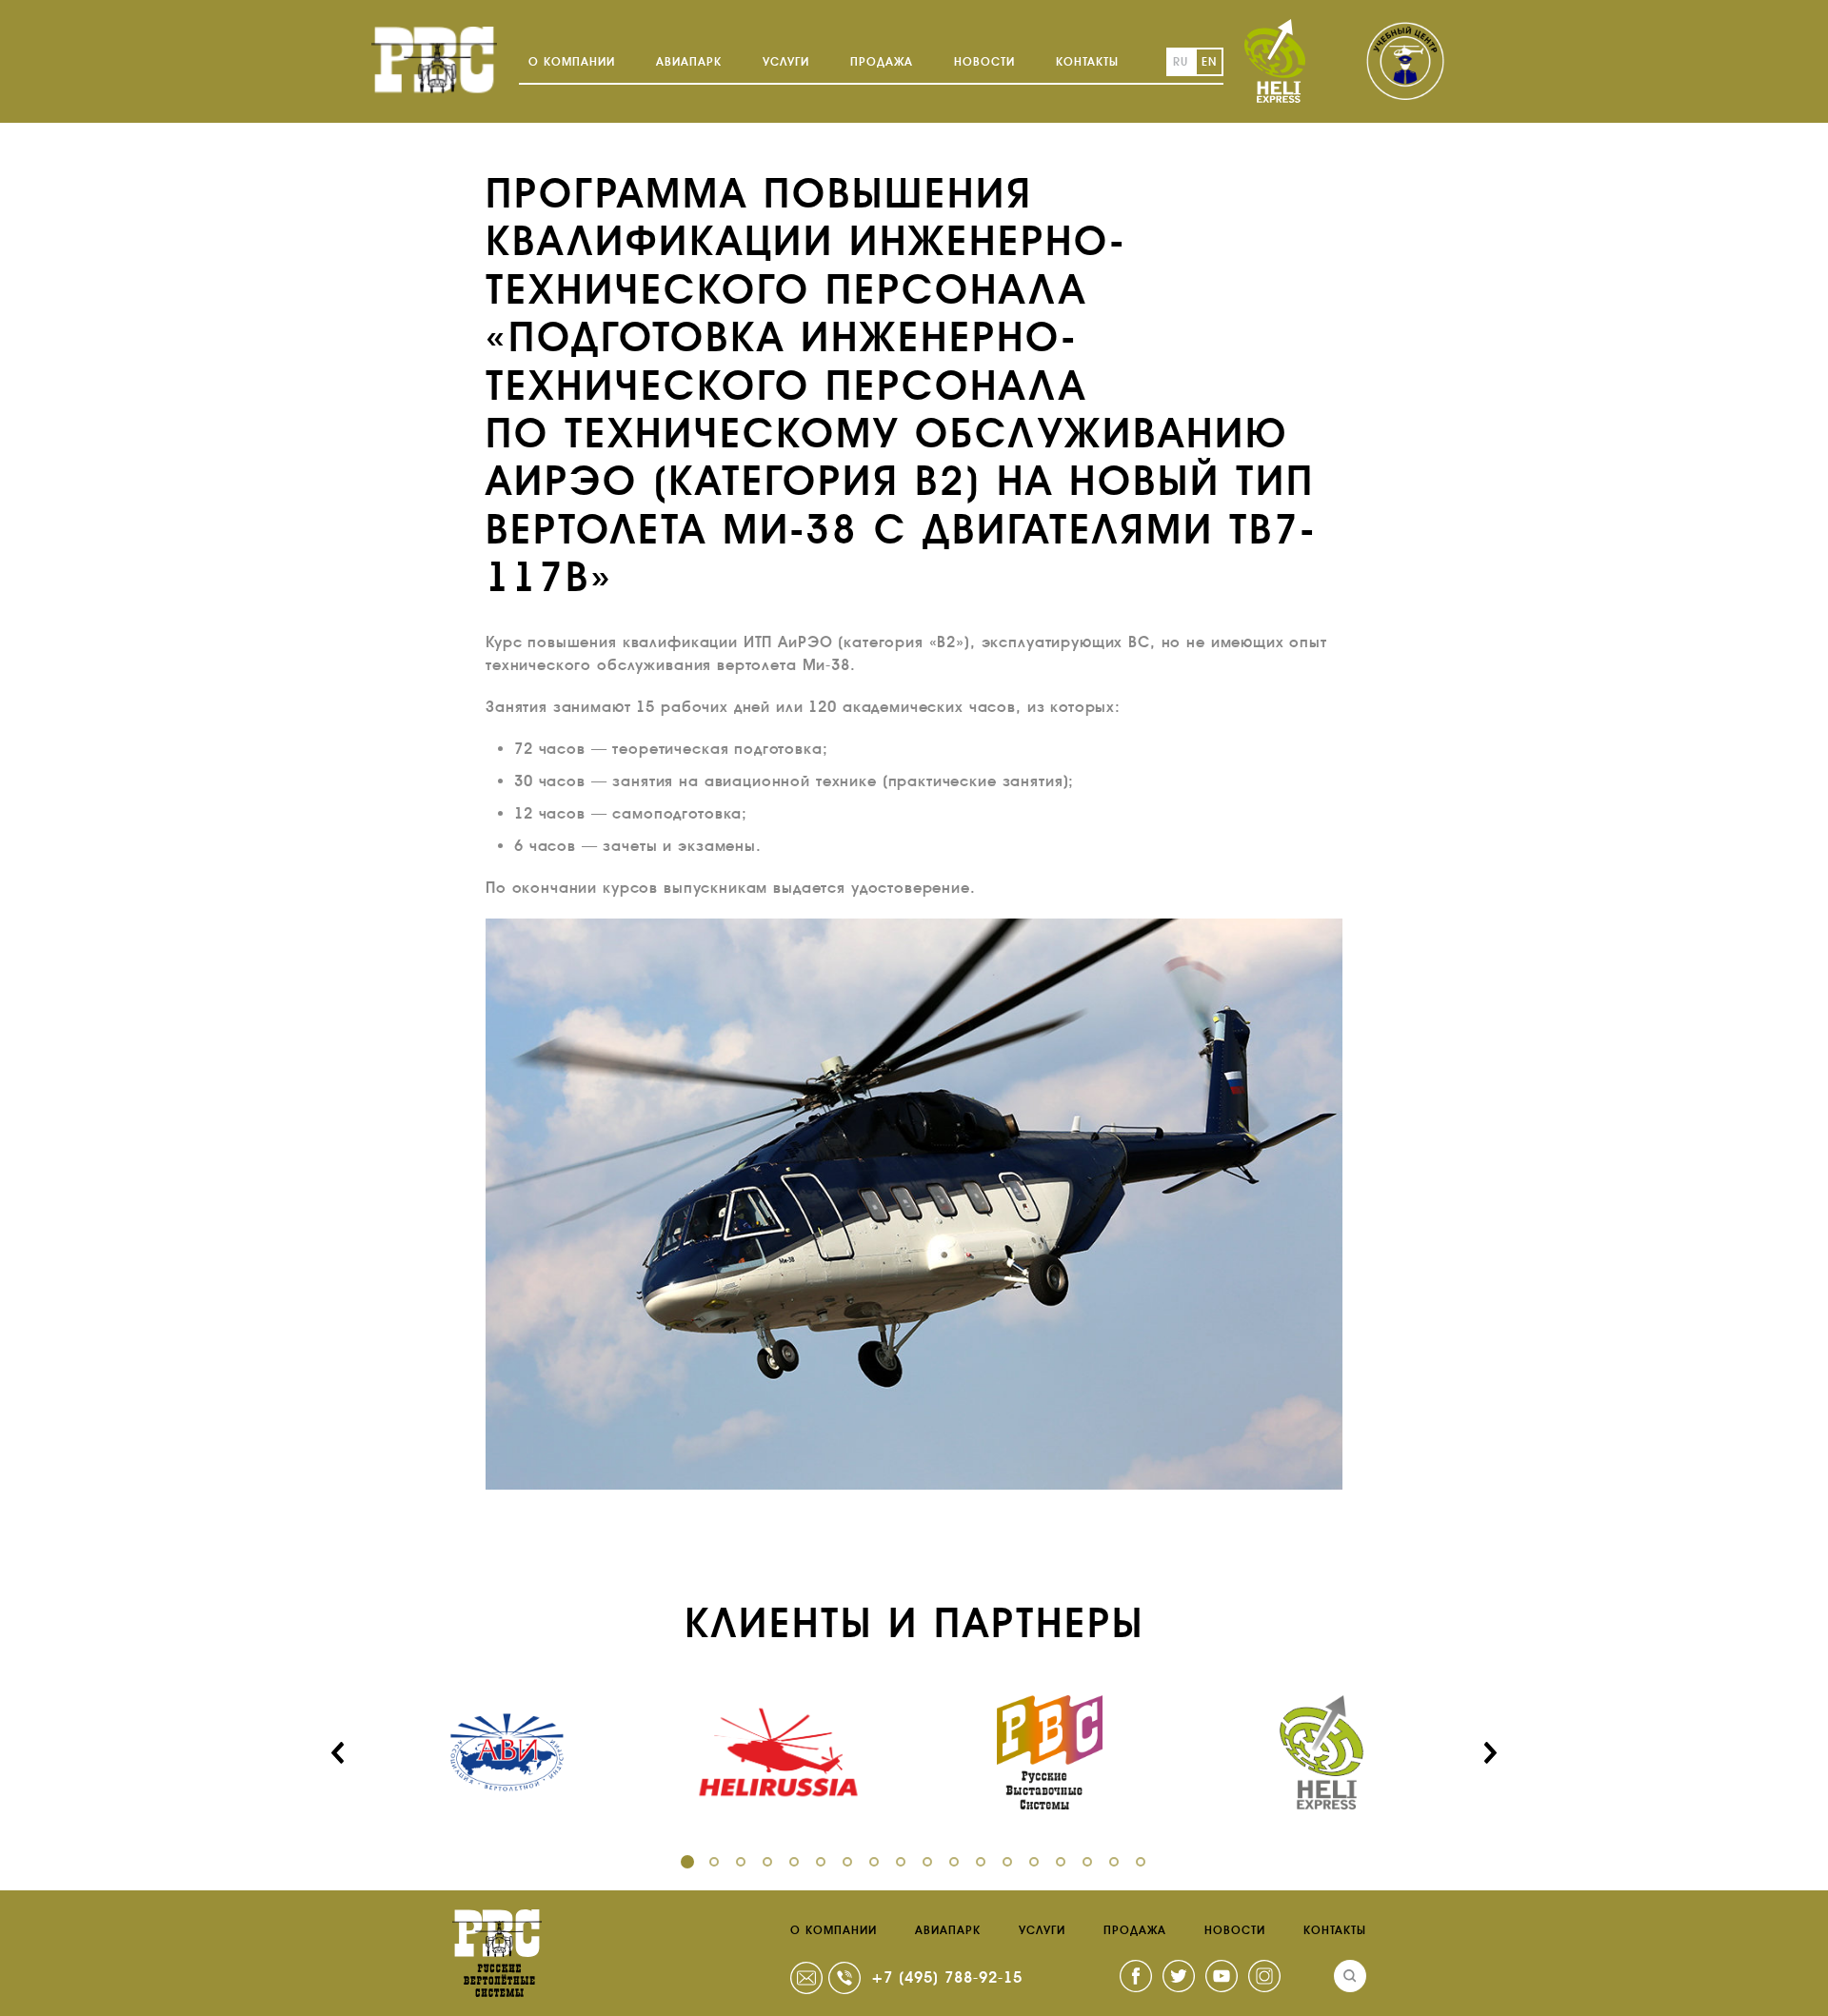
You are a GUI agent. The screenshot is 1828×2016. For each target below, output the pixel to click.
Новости (984, 62)
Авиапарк (689, 62)
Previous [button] (338, 1752)
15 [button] (1061, 1862)
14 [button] (1034, 1862)
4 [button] (767, 1862)
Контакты (1087, 62)
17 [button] (1114, 1862)
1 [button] (687, 1862)
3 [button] (741, 1862)
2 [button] (714, 1862)
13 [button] (1007, 1862)
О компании (572, 62)
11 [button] (954, 1862)
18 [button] (1141, 1862)
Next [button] (1490, 1752)
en (1209, 62)
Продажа (882, 62)
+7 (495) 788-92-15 (947, 1977)
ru (1181, 62)
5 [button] (794, 1862)
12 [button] (981, 1862)
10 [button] (927, 1862)
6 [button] (821, 1862)
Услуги (786, 62)
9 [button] (901, 1862)
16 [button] (1087, 1862)
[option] (507, 1752)
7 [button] (847, 1862)
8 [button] (874, 1862)
